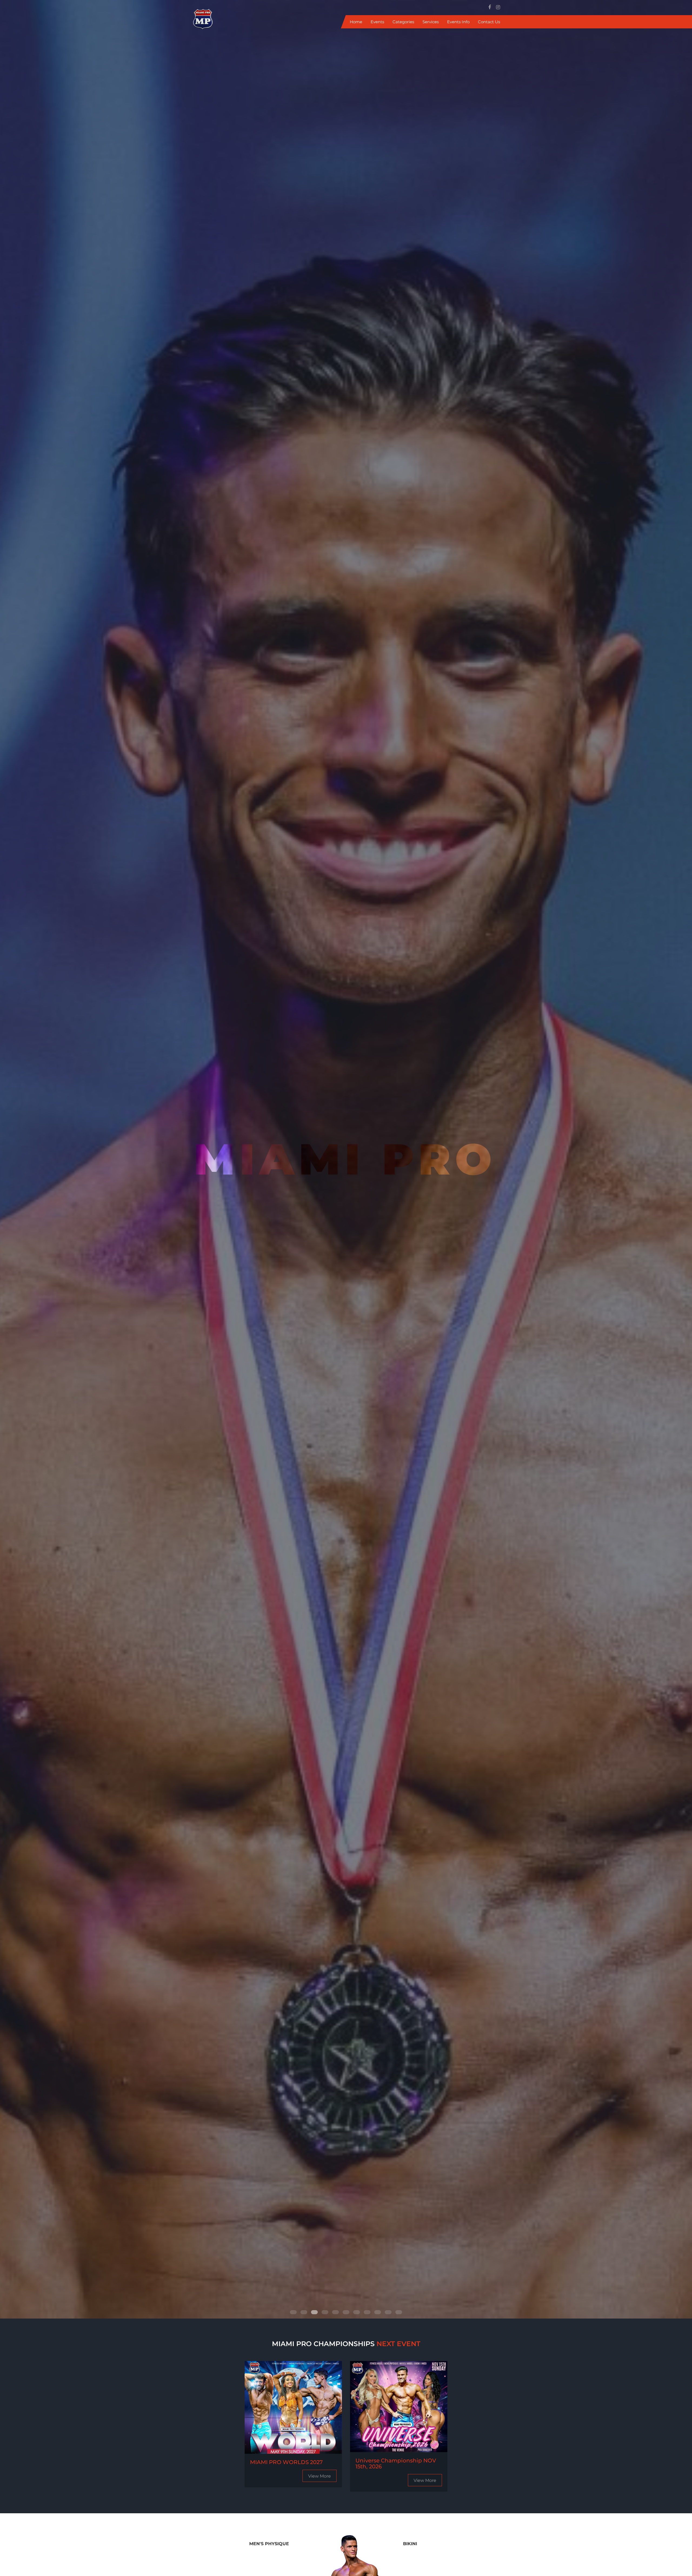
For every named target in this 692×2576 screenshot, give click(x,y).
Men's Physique (269, 2544)
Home (356, 22)
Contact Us (489, 22)
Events (377, 22)
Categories (403, 22)
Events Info (458, 22)
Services (431, 22)
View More (320, 2476)
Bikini (410, 2544)
